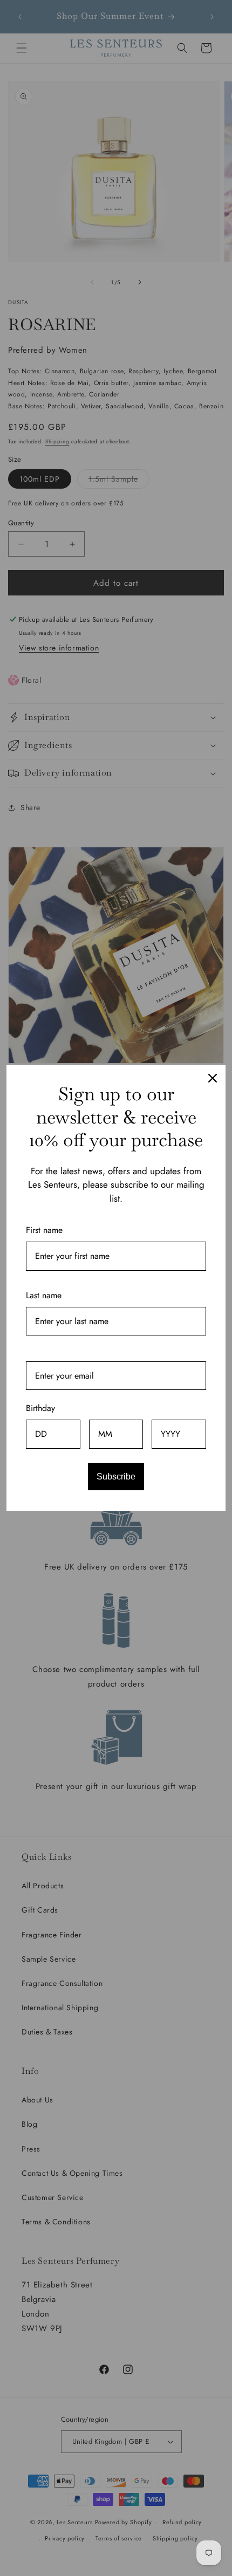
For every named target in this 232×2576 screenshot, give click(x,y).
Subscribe (116, 1477)
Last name (44, 1295)
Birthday (40, 1408)
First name (44, 1230)
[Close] (213, 1078)
